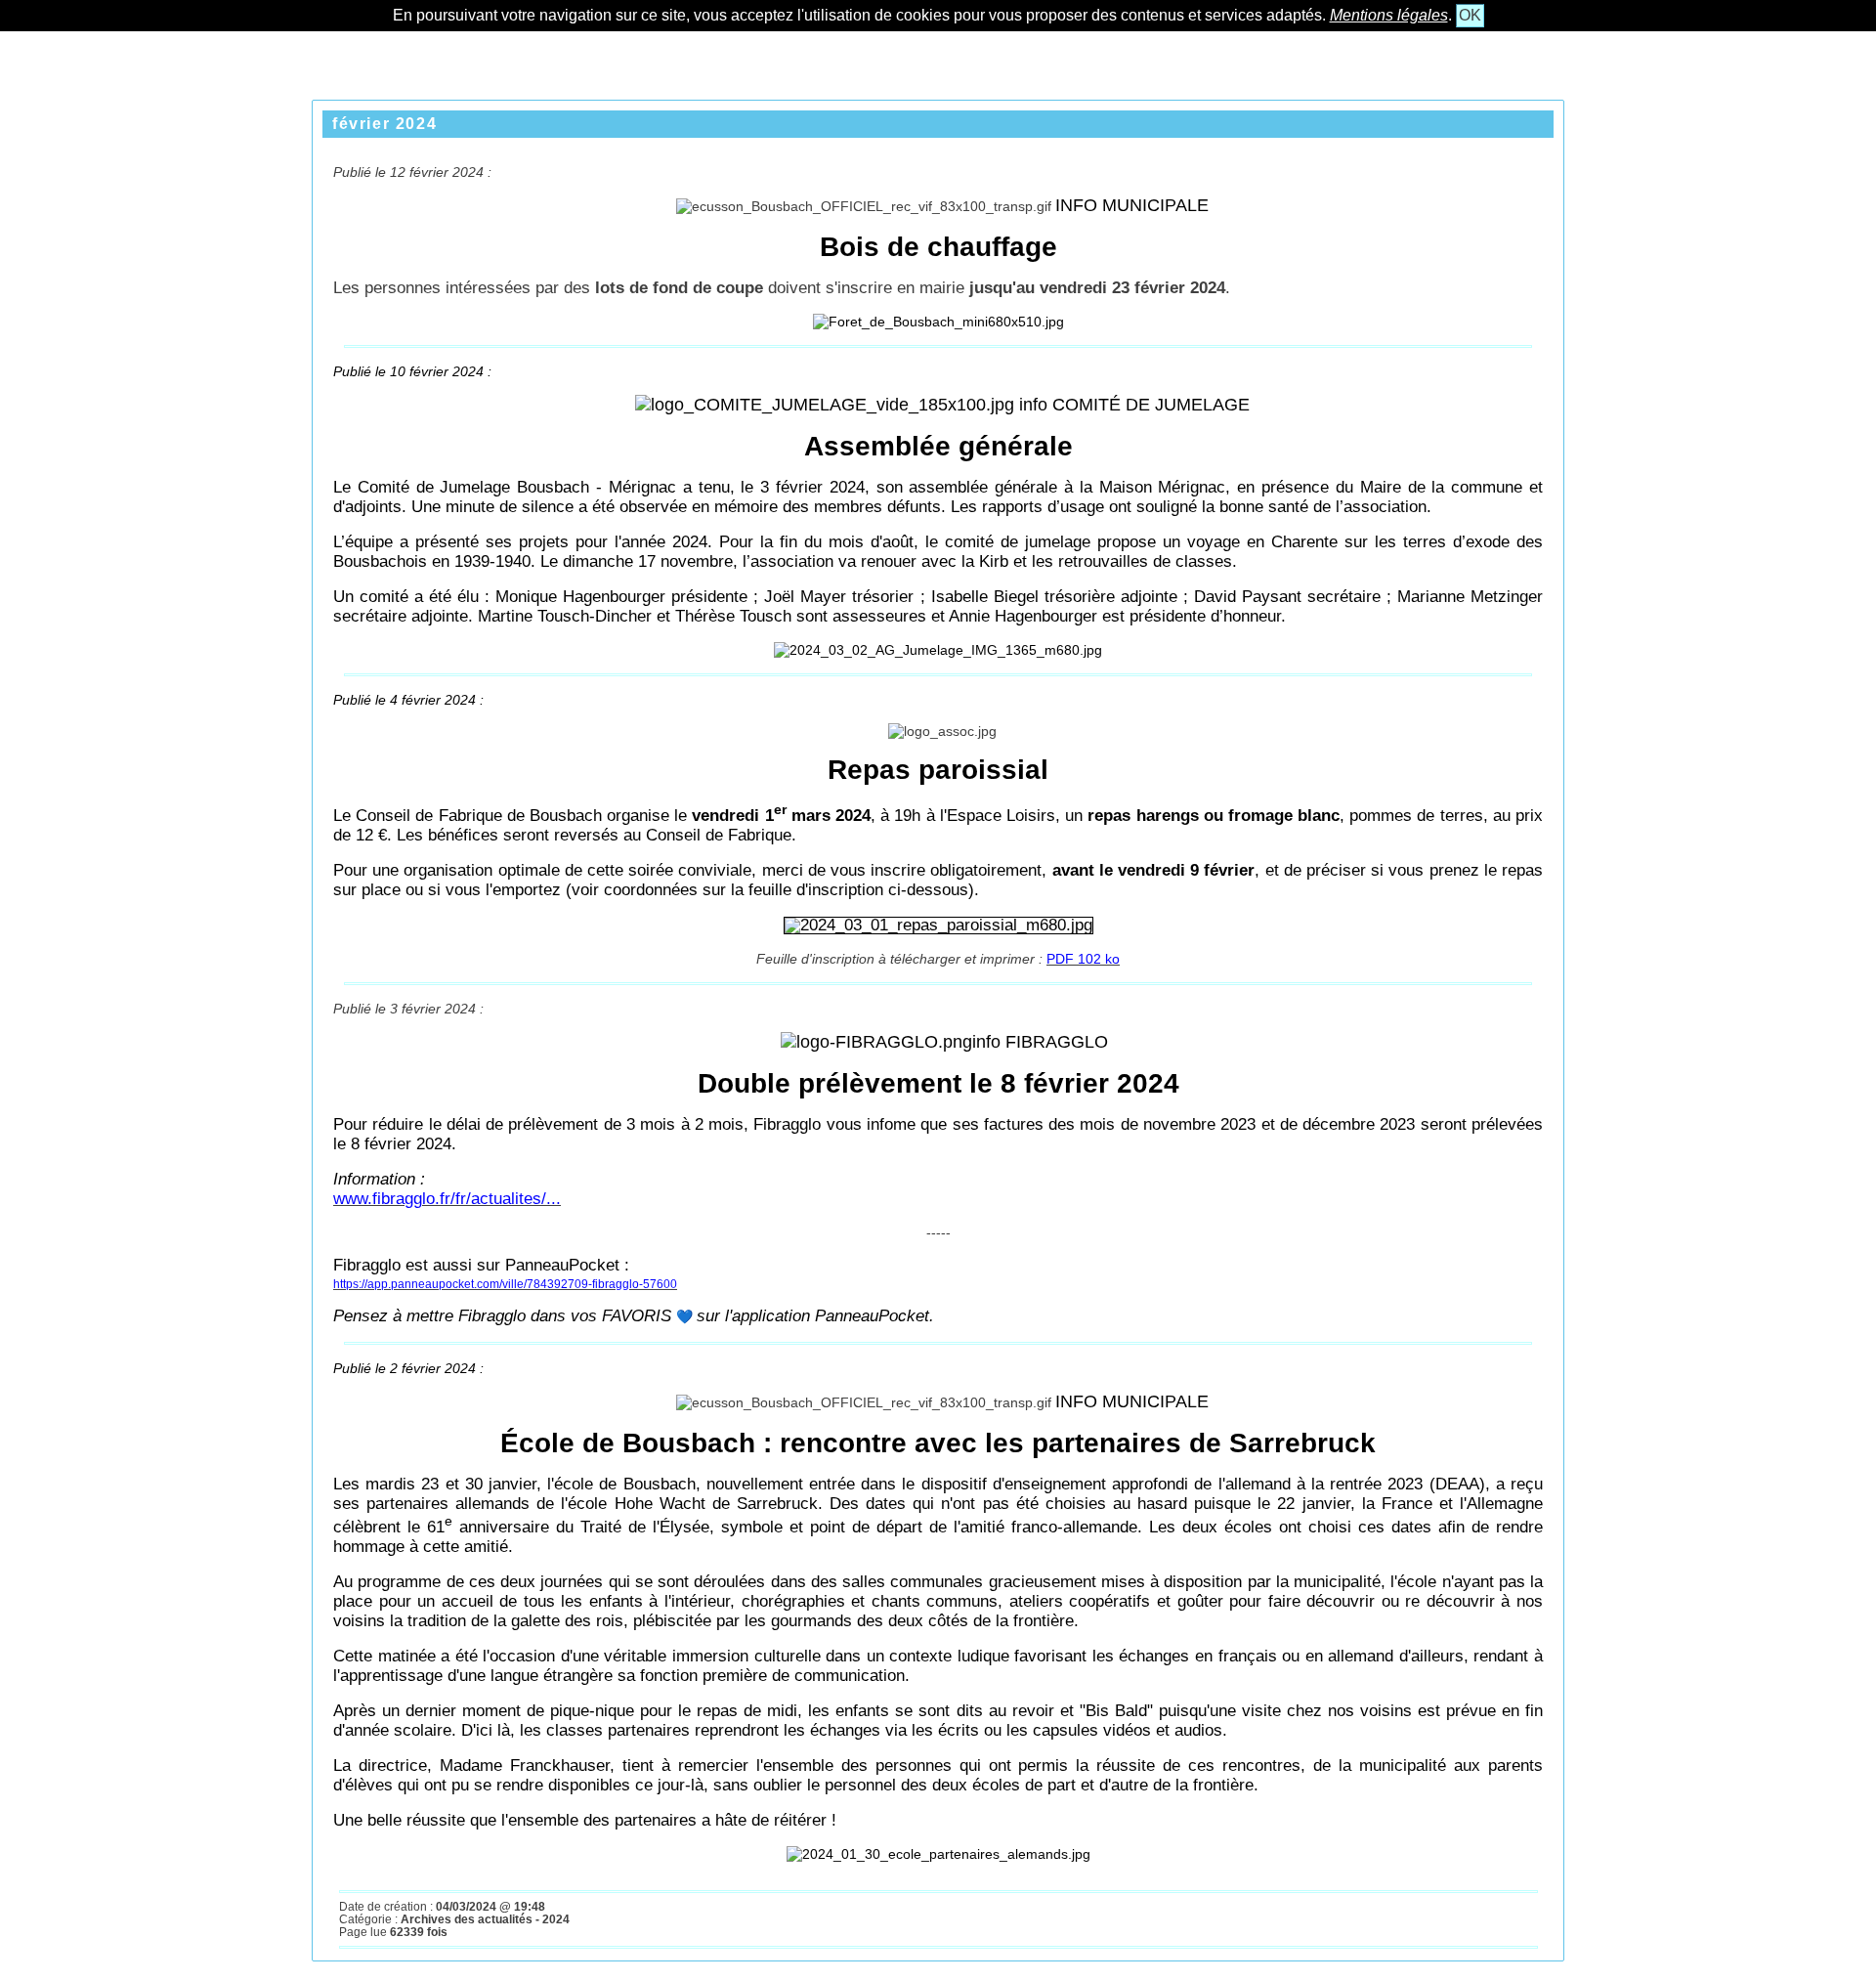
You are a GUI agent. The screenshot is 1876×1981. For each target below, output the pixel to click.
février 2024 (384, 124)
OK (1470, 15)
